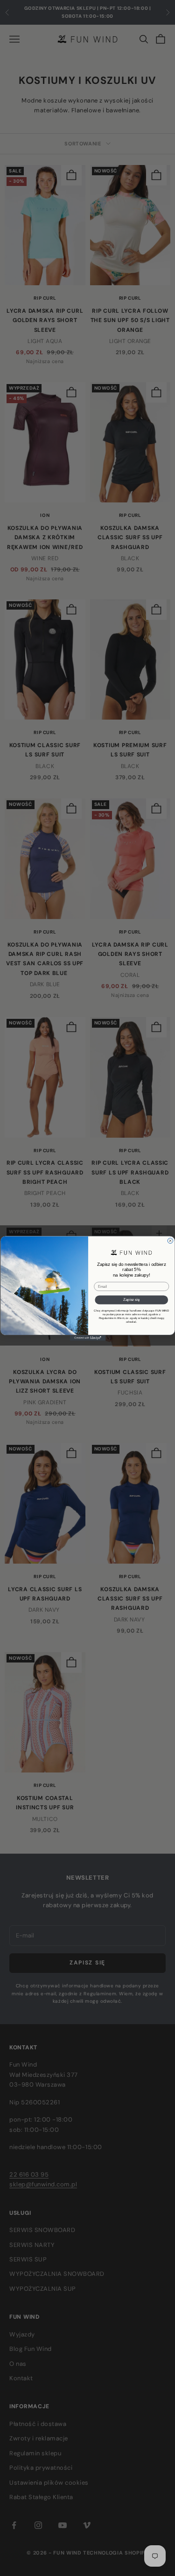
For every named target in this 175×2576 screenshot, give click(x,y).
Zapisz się (131, 1299)
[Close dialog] (170, 1241)
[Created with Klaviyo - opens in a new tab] (87, 1338)
